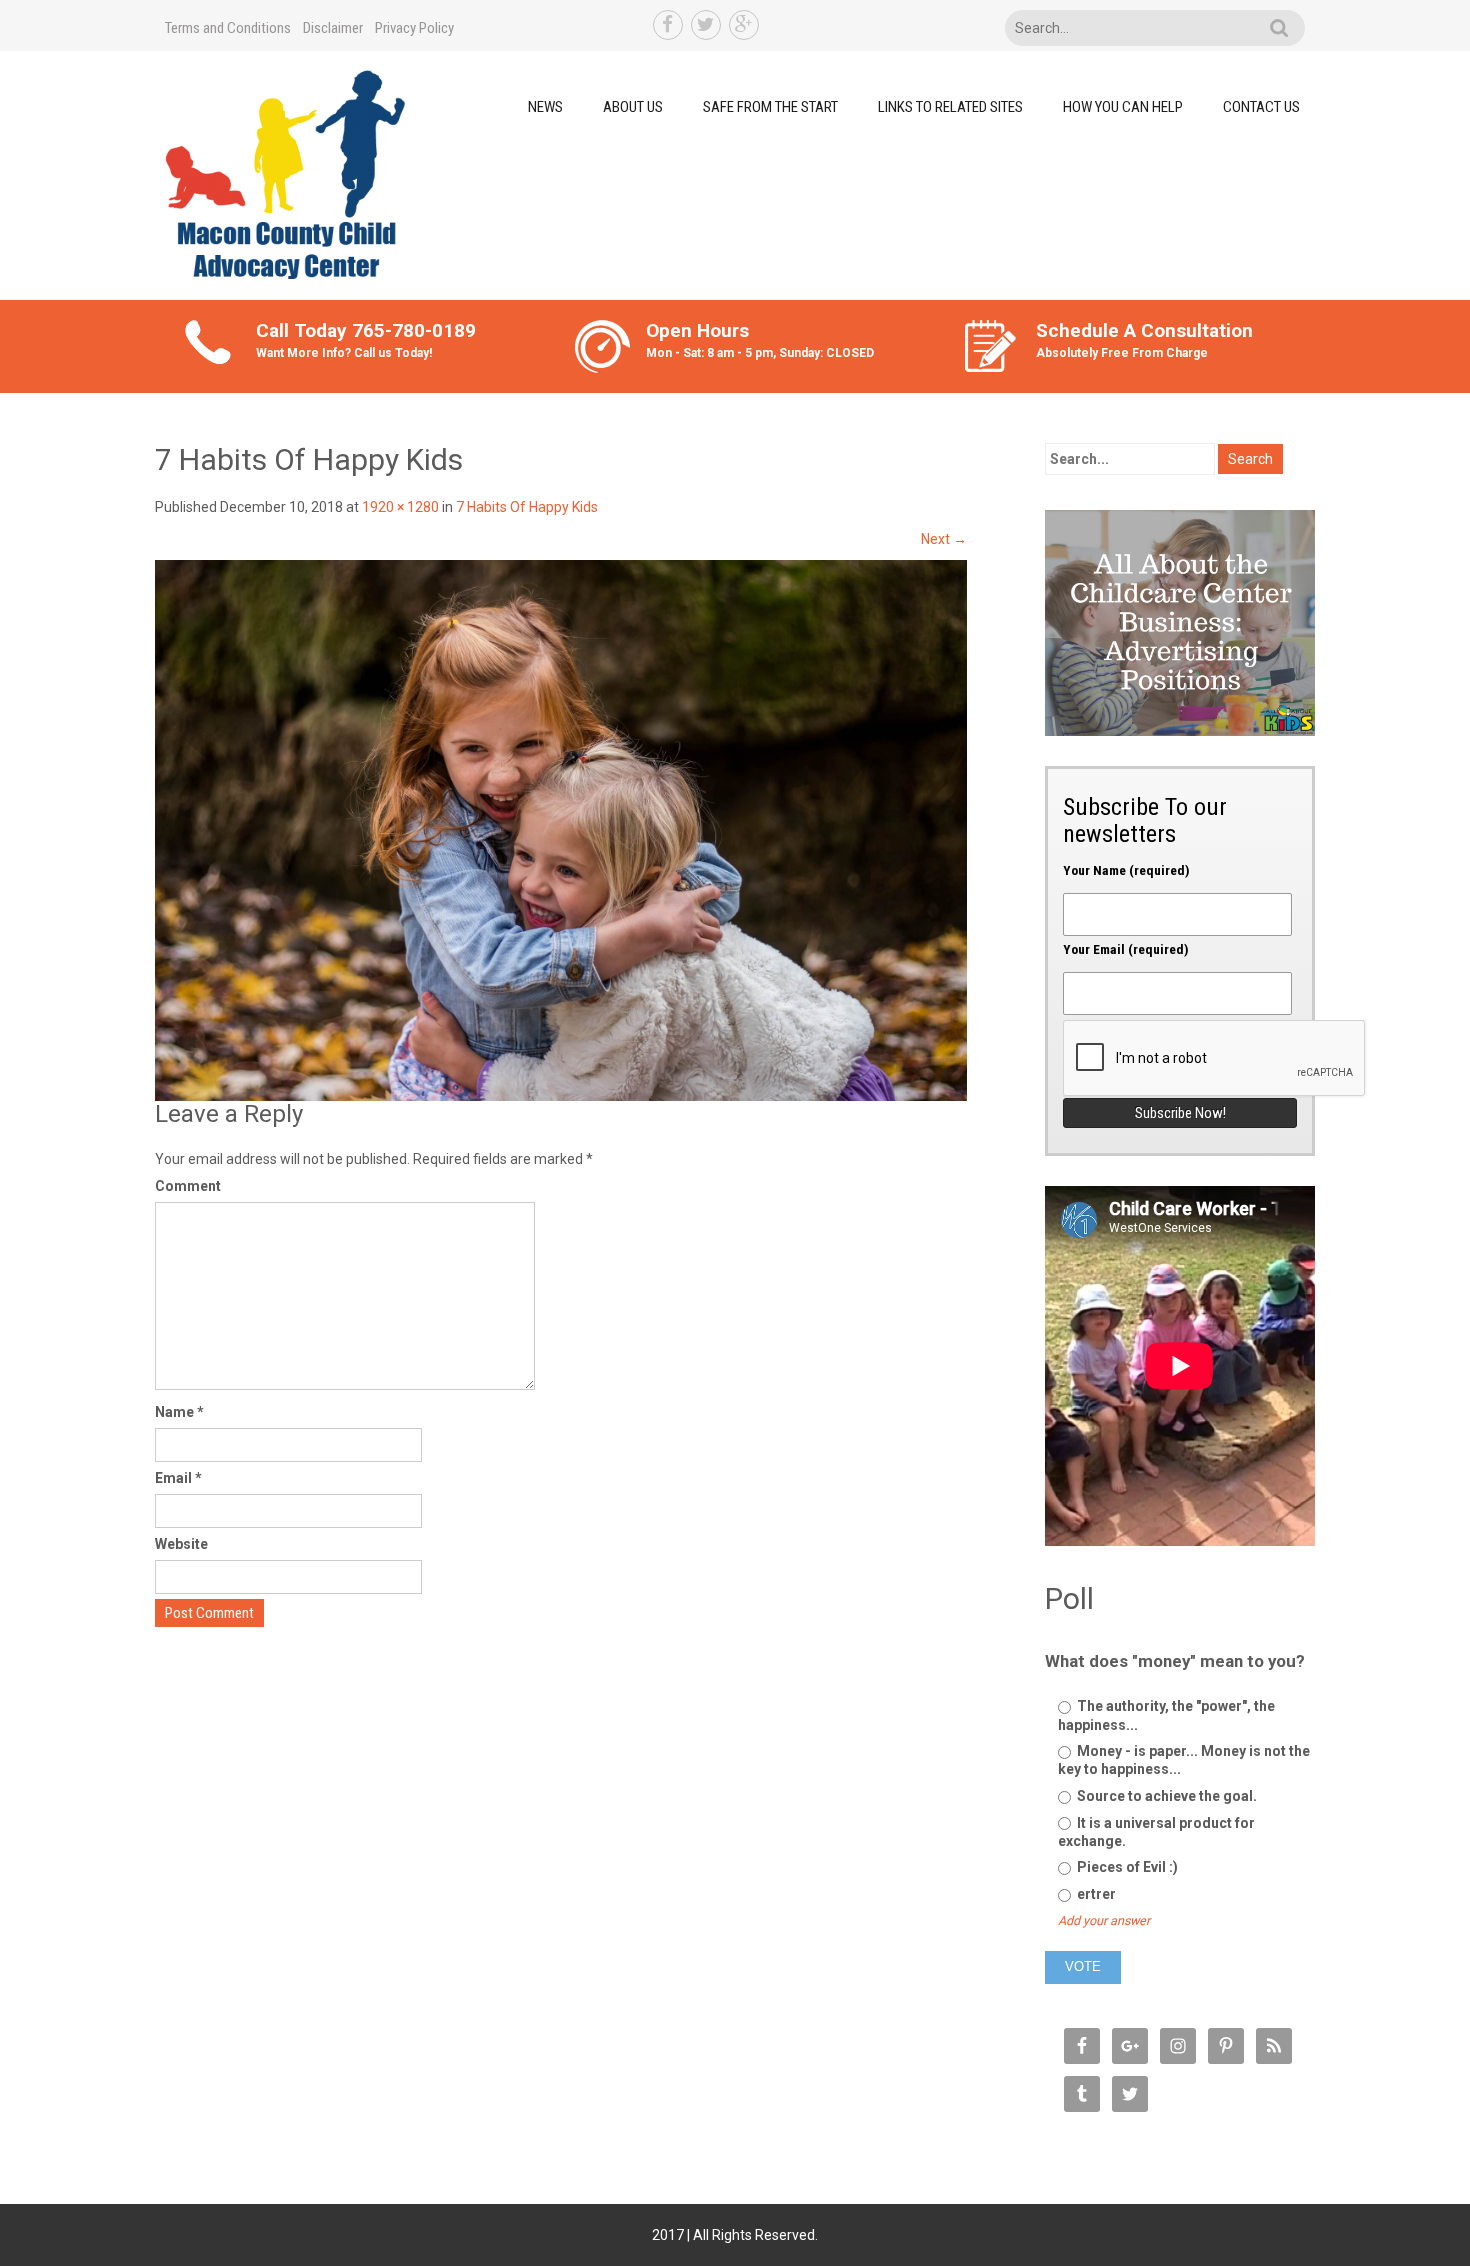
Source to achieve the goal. (1165, 1796)
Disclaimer (333, 28)
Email (178, 1478)
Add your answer (1104, 1920)
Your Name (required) (1126, 870)
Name (179, 1412)
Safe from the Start (770, 107)
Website (181, 1544)
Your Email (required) (1126, 949)
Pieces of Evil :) (1126, 1867)
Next (944, 539)
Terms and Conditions (228, 28)
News (545, 107)
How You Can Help (1123, 107)
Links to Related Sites (950, 107)
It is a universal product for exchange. (1156, 1832)
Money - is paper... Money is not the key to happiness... (1184, 1760)
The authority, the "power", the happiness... (1166, 1715)
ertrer (1095, 1894)
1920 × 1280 (400, 507)
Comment (188, 1186)
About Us (633, 107)
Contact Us (1261, 107)
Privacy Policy (414, 28)
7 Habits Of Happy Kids (527, 507)
